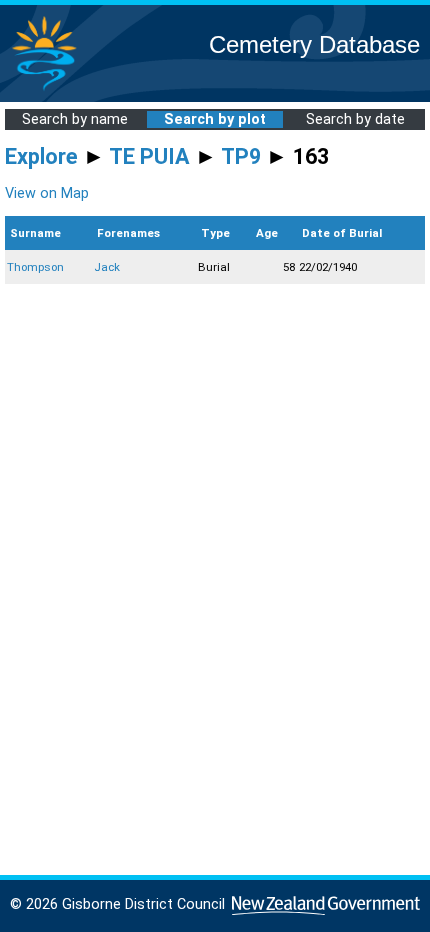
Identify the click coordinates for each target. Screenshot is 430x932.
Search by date (355, 119)
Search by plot (215, 119)
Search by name (75, 119)
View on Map (47, 193)
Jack (107, 267)
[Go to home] (44, 89)
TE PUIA (149, 156)
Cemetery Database (314, 44)
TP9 (241, 156)
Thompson (35, 267)
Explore (41, 156)
